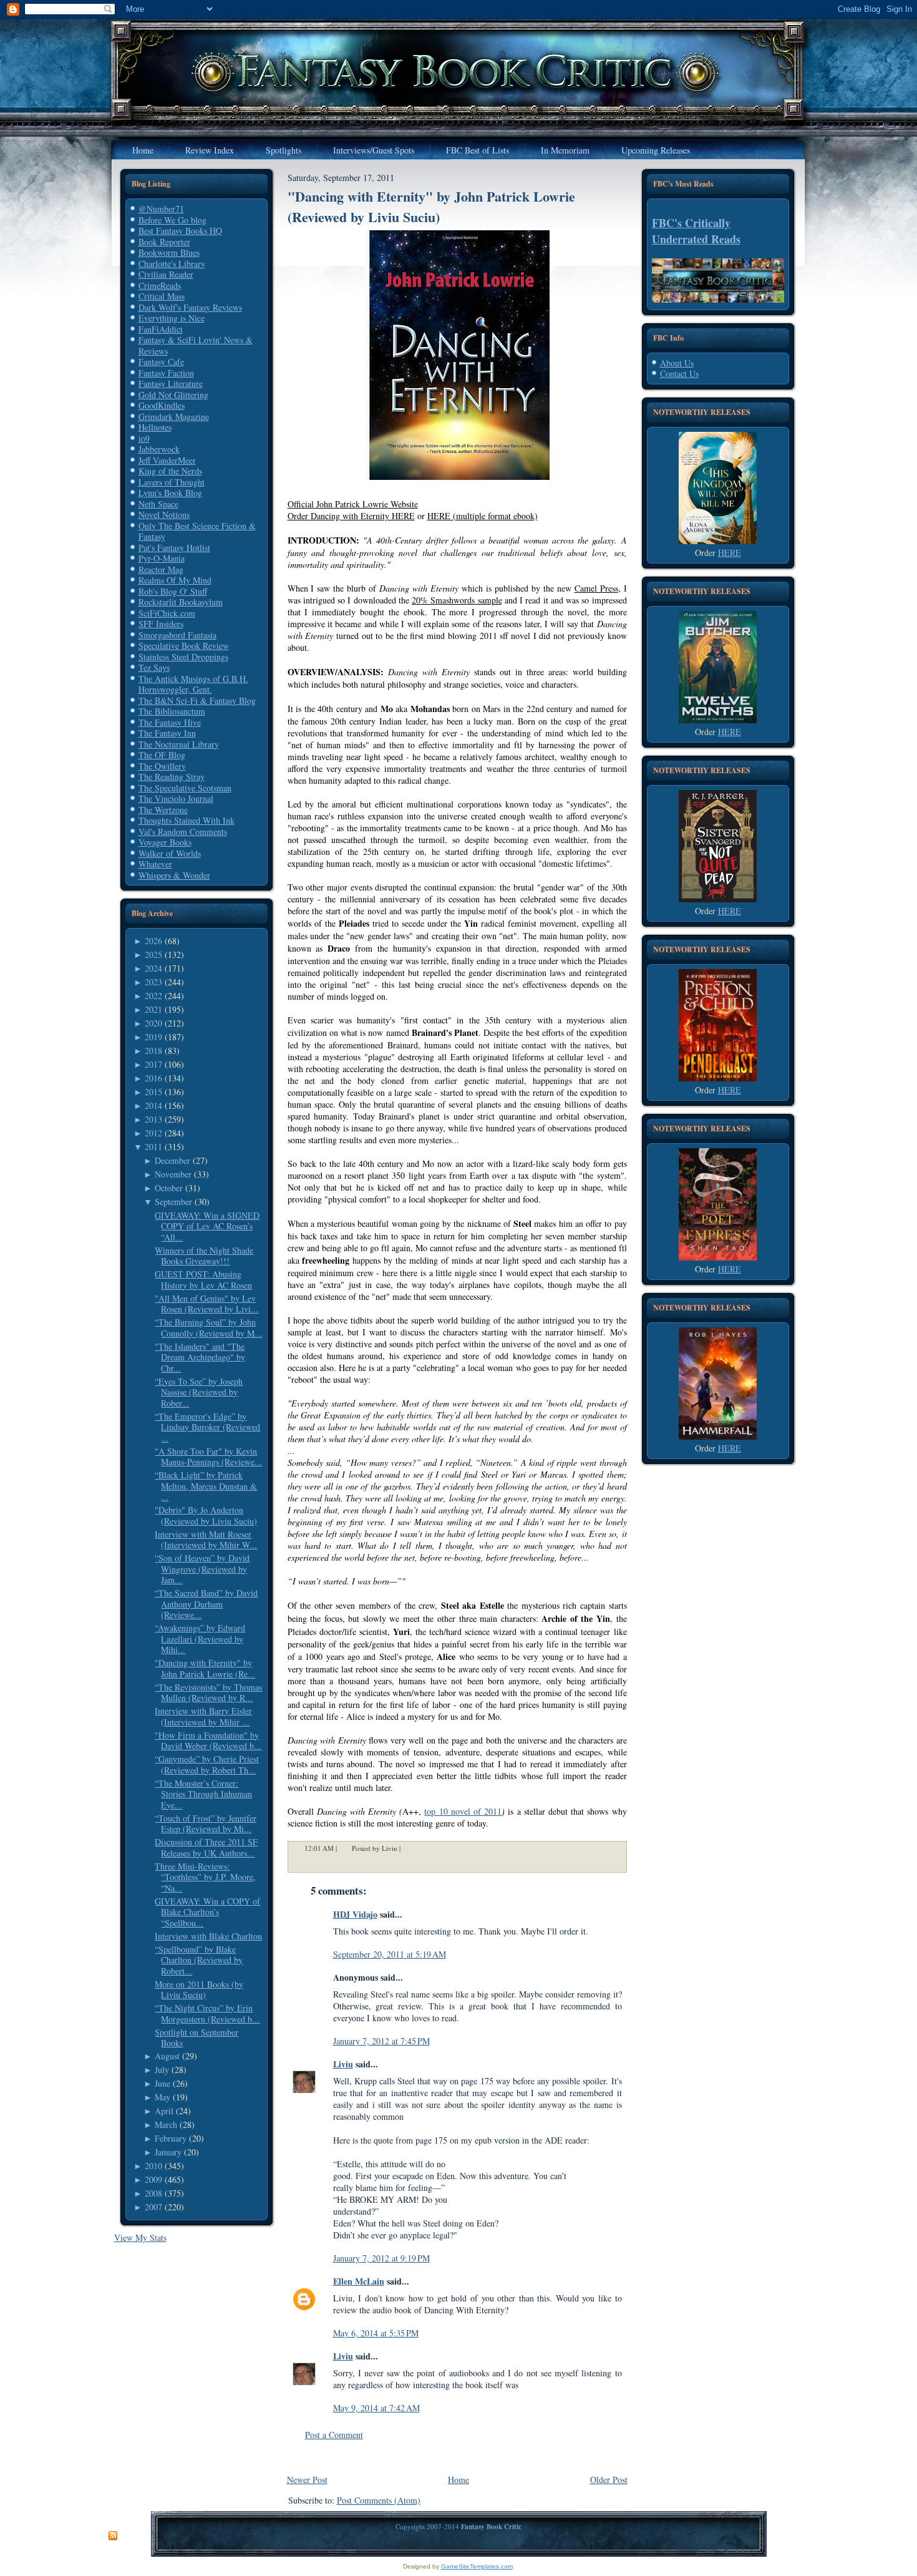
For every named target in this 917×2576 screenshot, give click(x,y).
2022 (153, 996)
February (171, 2138)
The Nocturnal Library (179, 744)
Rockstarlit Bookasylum (181, 602)
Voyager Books (165, 842)
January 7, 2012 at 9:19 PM (381, 2258)
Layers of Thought (172, 482)
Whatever (155, 864)
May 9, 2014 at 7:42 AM (376, 2408)
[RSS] (113, 2536)
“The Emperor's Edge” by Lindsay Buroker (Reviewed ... (207, 1427)
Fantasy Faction (166, 373)
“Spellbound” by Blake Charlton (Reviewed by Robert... (199, 1960)
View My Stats (140, 2237)
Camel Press (596, 588)
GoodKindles (162, 405)
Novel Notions (164, 515)
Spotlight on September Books (196, 2038)
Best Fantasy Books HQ (180, 231)
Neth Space (158, 504)
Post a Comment (334, 2435)
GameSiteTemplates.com (477, 2566)
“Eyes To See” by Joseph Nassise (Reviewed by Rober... (199, 1392)
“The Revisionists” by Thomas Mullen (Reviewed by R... (208, 1693)
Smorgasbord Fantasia (177, 635)
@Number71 (161, 209)
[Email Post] (409, 1848)
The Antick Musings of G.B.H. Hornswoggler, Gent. (193, 684)
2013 (153, 1119)
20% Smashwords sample (457, 600)
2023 (153, 982)
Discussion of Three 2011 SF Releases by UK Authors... (206, 1847)
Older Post (609, 2480)
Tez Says (154, 667)
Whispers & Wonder (174, 875)
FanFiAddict (161, 329)
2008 (153, 2193)
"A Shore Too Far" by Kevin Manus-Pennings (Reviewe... (208, 1457)
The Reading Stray (172, 777)
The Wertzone (163, 810)
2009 (153, 2179)
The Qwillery (162, 766)
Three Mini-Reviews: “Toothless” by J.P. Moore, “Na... (205, 1877)
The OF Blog (162, 755)
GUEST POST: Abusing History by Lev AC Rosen (203, 1280)
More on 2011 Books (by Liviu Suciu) (199, 1990)
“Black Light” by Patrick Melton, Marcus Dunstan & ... (206, 1486)
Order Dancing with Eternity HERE (351, 516)
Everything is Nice (172, 318)
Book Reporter (164, 242)
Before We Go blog (172, 220)
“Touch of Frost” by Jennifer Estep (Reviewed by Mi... (206, 1824)
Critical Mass (162, 296)
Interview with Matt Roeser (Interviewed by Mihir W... (206, 1540)
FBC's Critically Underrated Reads (696, 231)
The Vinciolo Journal (176, 798)
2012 (153, 1133)
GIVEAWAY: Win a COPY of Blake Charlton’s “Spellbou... (207, 1912)
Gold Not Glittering (173, 395)
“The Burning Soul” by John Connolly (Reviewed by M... (208, 1328)
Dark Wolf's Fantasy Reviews (190, 307)
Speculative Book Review (184, 646)
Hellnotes (155, 427)
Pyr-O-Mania (162, 558)
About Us (677, 363)
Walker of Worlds (170, 853)
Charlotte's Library (172, 264)
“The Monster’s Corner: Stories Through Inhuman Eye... (203, 1794)
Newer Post (307, 2480)
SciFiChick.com (167, 613)
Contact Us (679, 373)
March (166, 2125)
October (169, 1188)
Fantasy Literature (171, 383)
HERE (730, 553)
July (162, 2070)
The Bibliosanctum (172, 711)
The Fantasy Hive (170, 722)
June (163, 2083)
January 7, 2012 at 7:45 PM (381, 2041)
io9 (144, 438)
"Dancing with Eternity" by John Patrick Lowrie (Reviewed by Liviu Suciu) (431, 207)
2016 (153, 1078)
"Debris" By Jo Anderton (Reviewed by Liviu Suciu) (206, 1515)
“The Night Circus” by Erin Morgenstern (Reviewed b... (207, 2013)
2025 (153, 954)
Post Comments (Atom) (379, 2500)
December (172, 1160)
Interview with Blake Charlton (208, 1936)
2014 (153, 1105)
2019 (153, 1037)
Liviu (343, 2064)
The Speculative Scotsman (185, 788)
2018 (153, 1051)
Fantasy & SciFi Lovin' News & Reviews (196, 345)
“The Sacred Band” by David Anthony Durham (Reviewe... (206, 1604)
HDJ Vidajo (355, 1914)
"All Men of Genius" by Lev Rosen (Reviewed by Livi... (206, 1304)
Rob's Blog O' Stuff (173, 591)
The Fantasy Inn (167, 733)
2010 (153, 2166)
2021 (153, 1009)
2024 (153, 968)
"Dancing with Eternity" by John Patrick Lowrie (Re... (205, 1668)
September (173, 1202)
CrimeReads (160, 285)
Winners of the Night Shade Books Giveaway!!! (204, 1256)
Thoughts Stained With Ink (187, 820)
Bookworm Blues (169, 252)
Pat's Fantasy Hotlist (174, 548)
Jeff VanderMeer (167, 460)
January (168, 2152)
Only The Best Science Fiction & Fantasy (197, 531)
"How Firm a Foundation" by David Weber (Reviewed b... (208, 1741)
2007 (153, 2207)
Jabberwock (159, 449)
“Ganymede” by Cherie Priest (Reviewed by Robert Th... (207, 1764)
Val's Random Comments (183, 832)
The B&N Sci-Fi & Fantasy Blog (197, 700)
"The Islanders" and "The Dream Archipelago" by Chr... (200, 1357)
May (163, 2097)
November (173, 1174)
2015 (153, 1092)
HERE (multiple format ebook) (483, 516)
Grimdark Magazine (174, 417)
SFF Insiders (161, 624)
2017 (153, 1064)
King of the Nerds (170, 471)
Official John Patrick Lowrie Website (353, 504)
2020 (153, 1023)
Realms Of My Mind (175, 580)
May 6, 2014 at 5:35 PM (376, 2333)
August (167, 2056)
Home (458, 2480)
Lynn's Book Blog (170, 493)
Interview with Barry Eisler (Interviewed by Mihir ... (203, 1716)
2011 (153, 1147)
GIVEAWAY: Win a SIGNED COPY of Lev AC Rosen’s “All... (207, 1226)
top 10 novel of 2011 (463, 1811)
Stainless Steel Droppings (183, 657)
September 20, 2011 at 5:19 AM (390, 1954)
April (164, 2111)
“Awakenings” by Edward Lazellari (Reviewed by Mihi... (200, 1639)
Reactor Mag (161, 569)
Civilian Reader (166, 274)
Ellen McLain (359, 2281)
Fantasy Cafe (161, 362)
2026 (153, 941)
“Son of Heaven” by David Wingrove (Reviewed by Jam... (202, 1569)
